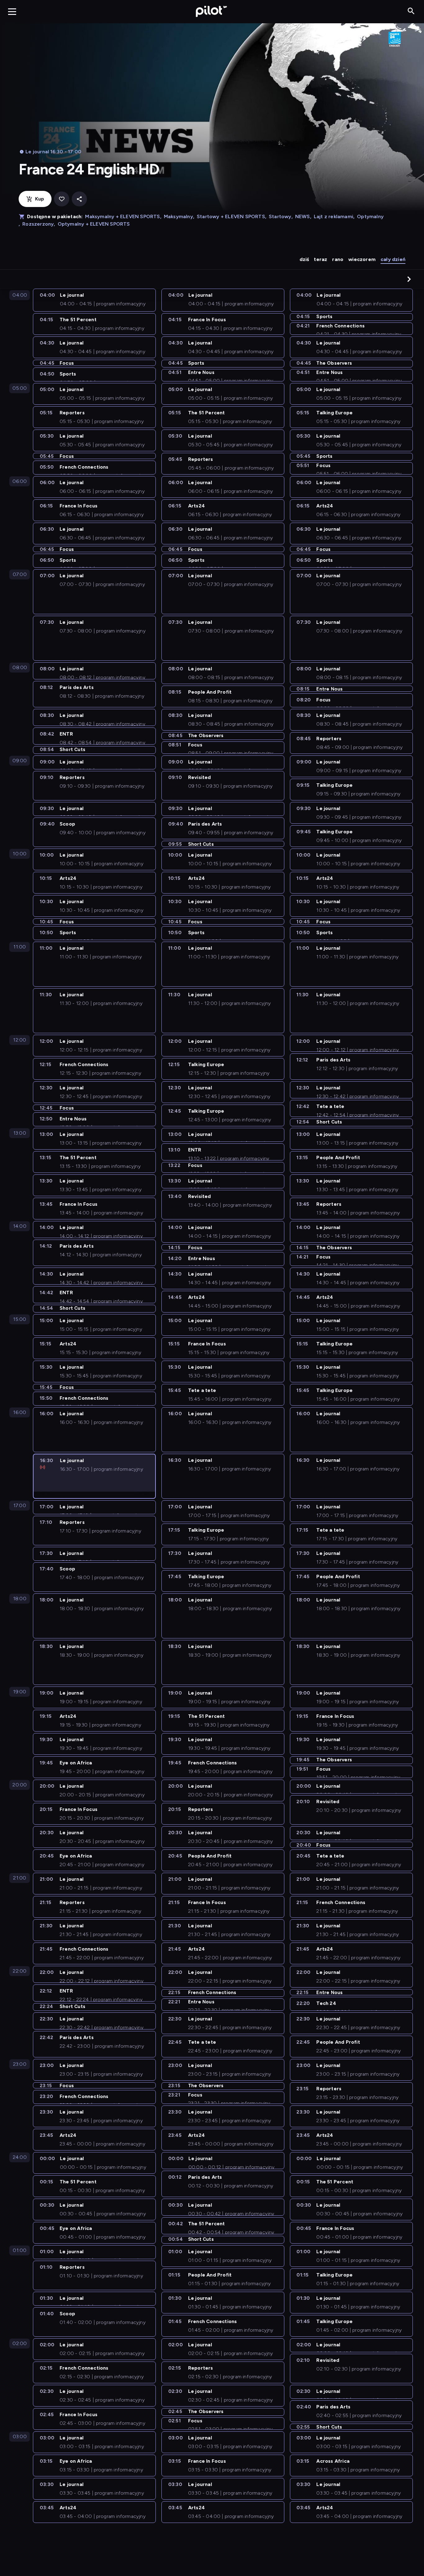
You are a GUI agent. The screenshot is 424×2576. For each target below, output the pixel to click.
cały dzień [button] (393, 259)
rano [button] (338, 259)
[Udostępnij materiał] (79, 199)
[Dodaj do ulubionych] (62, 199)
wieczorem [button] (362, 259)
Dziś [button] (304, 259)
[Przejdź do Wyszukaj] (411, 11)
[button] (409, 279)
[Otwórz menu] (12, 11)
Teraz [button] (320, 259)
